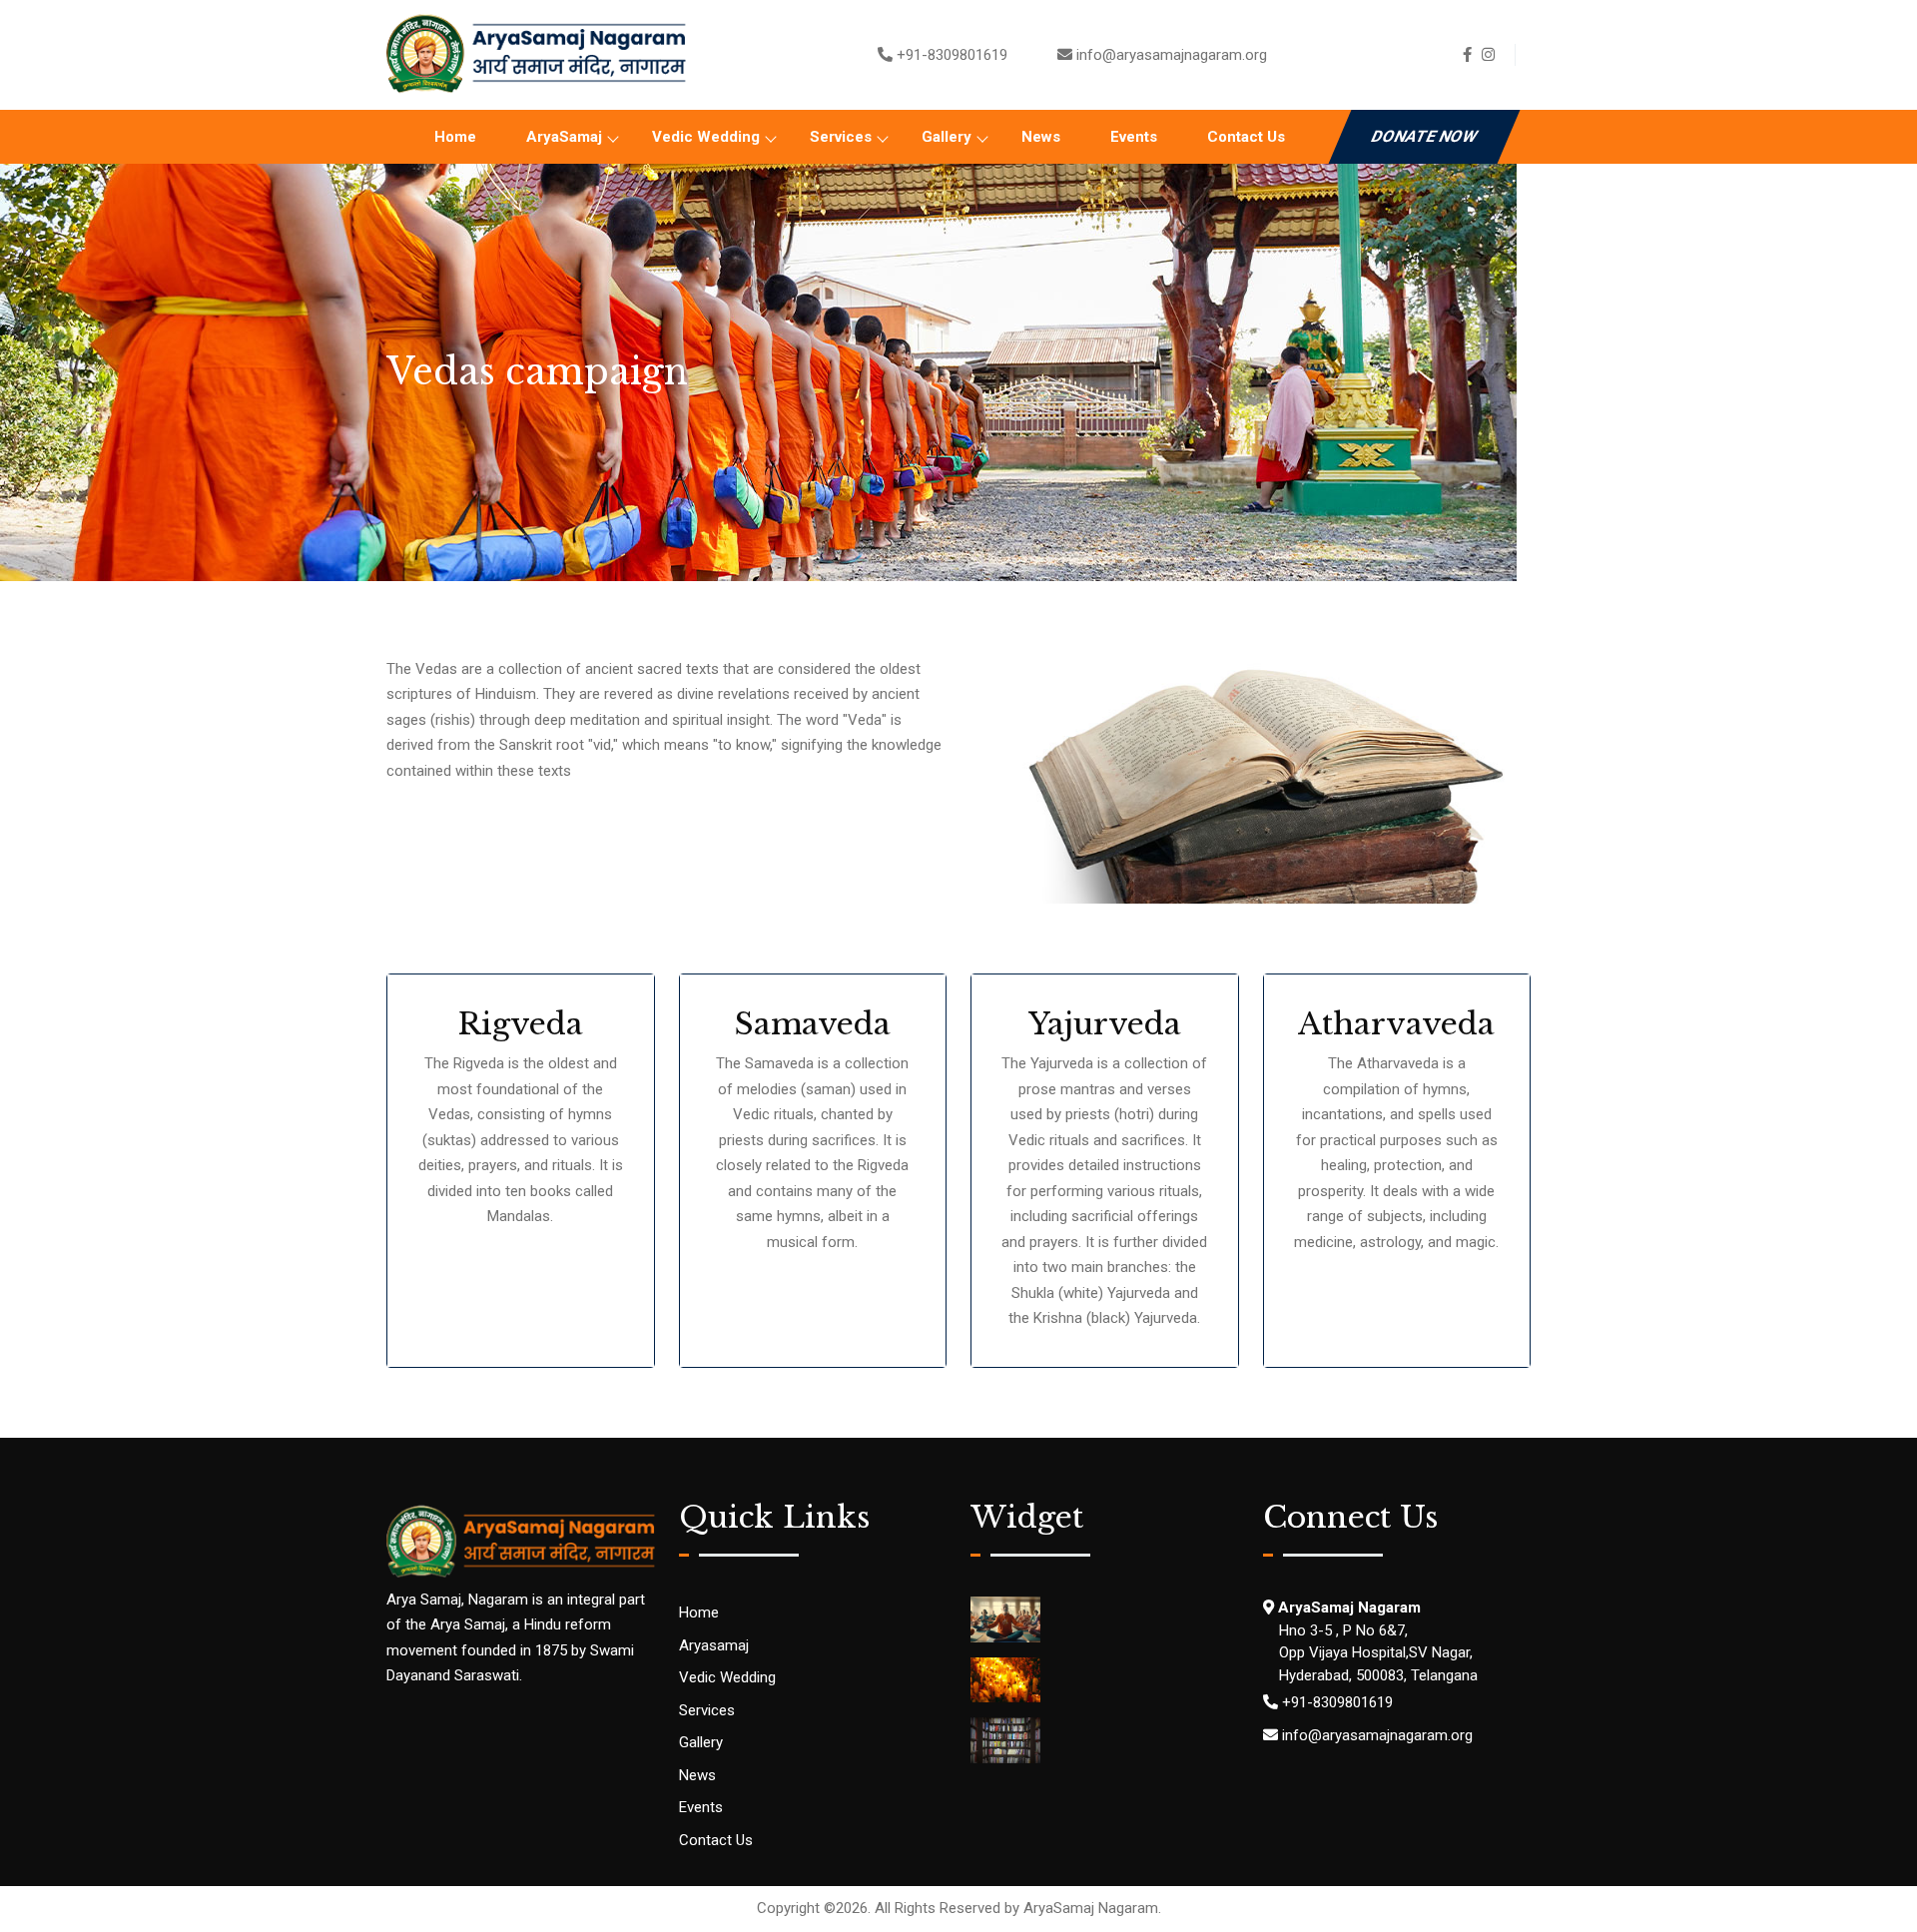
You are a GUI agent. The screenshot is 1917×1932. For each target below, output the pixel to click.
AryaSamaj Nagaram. (1092, 1908)
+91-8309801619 (952, 55)
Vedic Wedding (706, 137)
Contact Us (1246, 137)
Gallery (947, 137)
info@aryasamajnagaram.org (1172, 55)
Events (1134, 137)
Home (455, 137)
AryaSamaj (564, 137)
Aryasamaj (714, 1645)
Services (841, 137)
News (1041, 137)
